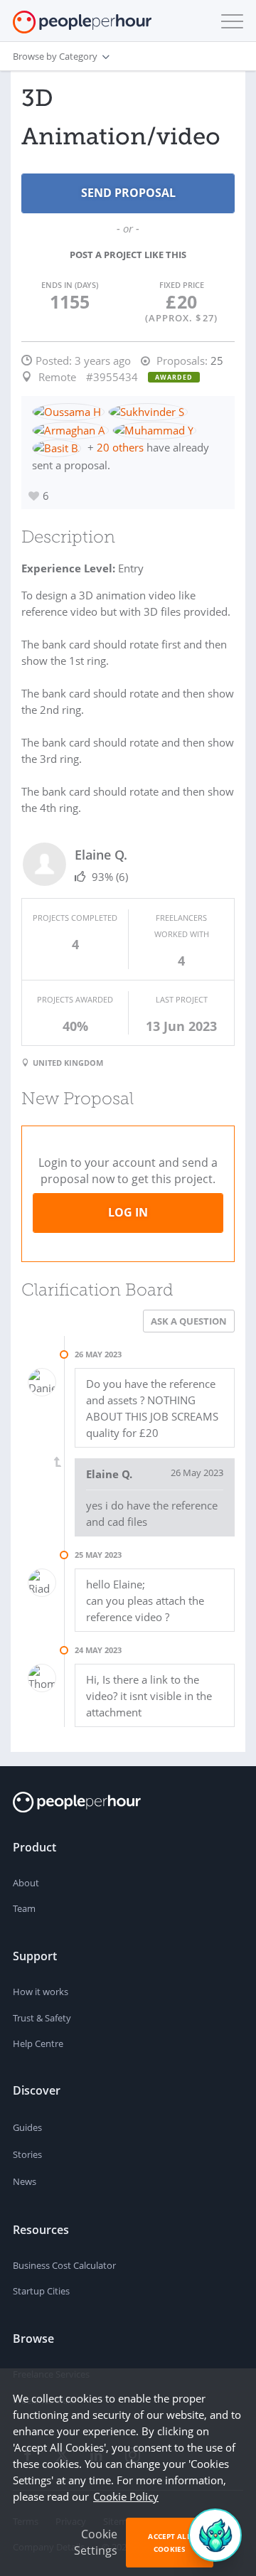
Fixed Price (182, 285)
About (26, 1883)
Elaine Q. (101, 855)
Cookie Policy (126, 2496)
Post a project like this (128, 255)
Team (24, 1908)
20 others (120, 447)
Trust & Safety (42, 2018)
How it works (41, 1992)
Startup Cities (41, 2291)
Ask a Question (189, 1321)
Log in (128, 1212)
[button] (229, 21)
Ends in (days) (70, 285)
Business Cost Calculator (64, 2265)
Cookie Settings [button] (96, 2542)
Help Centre (38, 2043)
